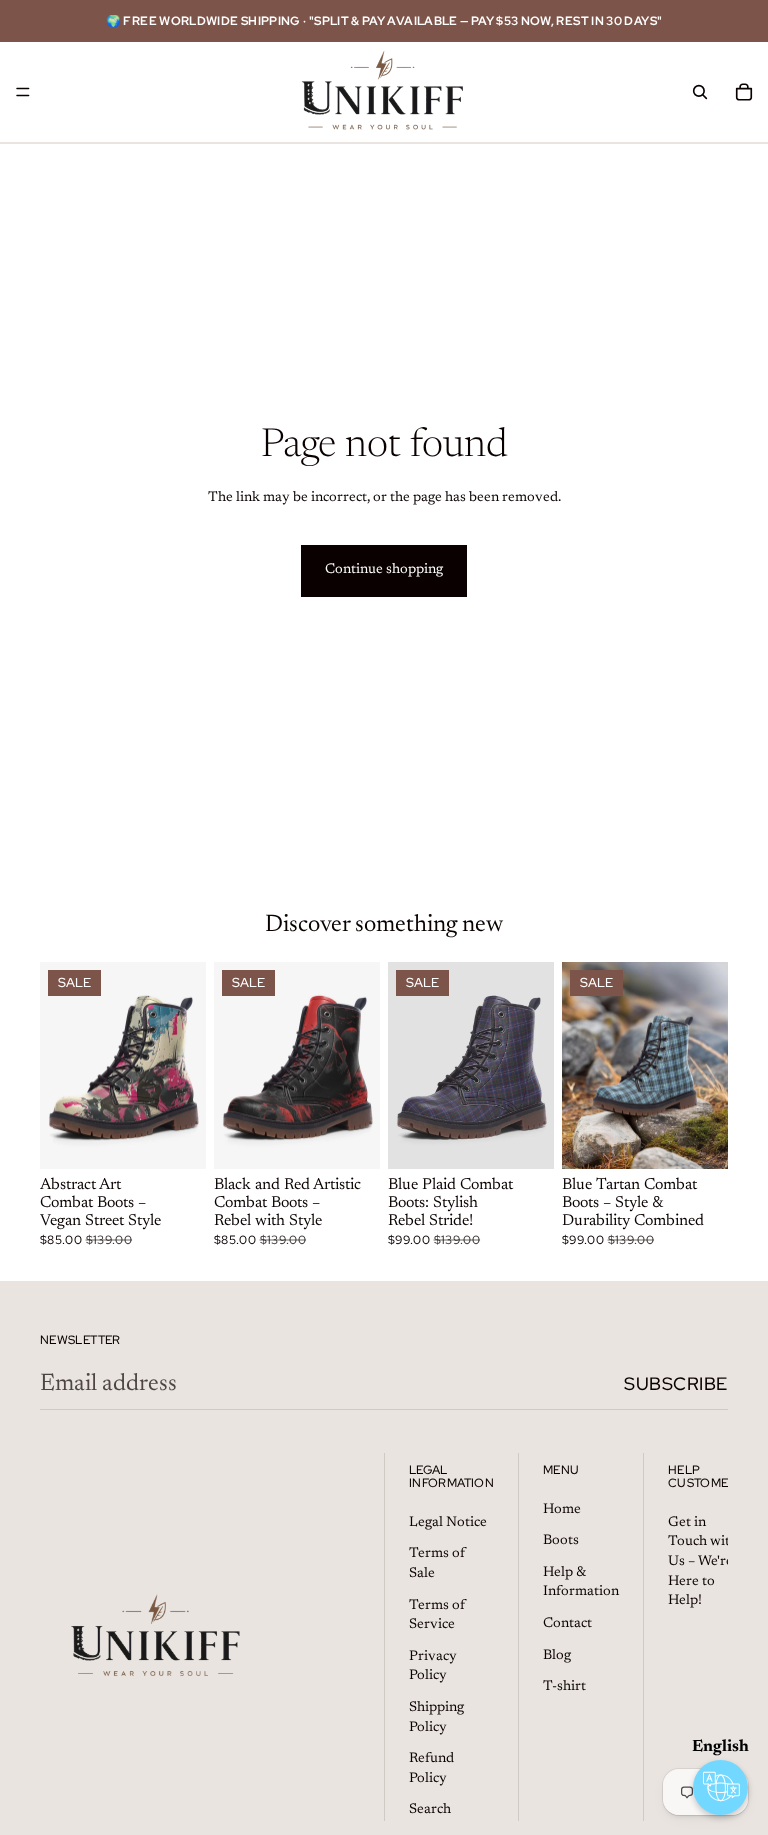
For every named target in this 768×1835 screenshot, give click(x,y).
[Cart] (744, 92)
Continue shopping (384, 570)
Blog (557, 1655)
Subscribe (676, 1383)
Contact (567, 1624)
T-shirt (564, 1687)
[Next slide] (184, 1066)
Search (430, 1810)
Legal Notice (448, 1523)
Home (562, 1509)
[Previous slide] (62, 1066)
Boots (561, 1541)
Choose (192, 1138)
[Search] (700, 92)
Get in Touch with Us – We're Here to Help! (703, 1562)
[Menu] (23, 92)
